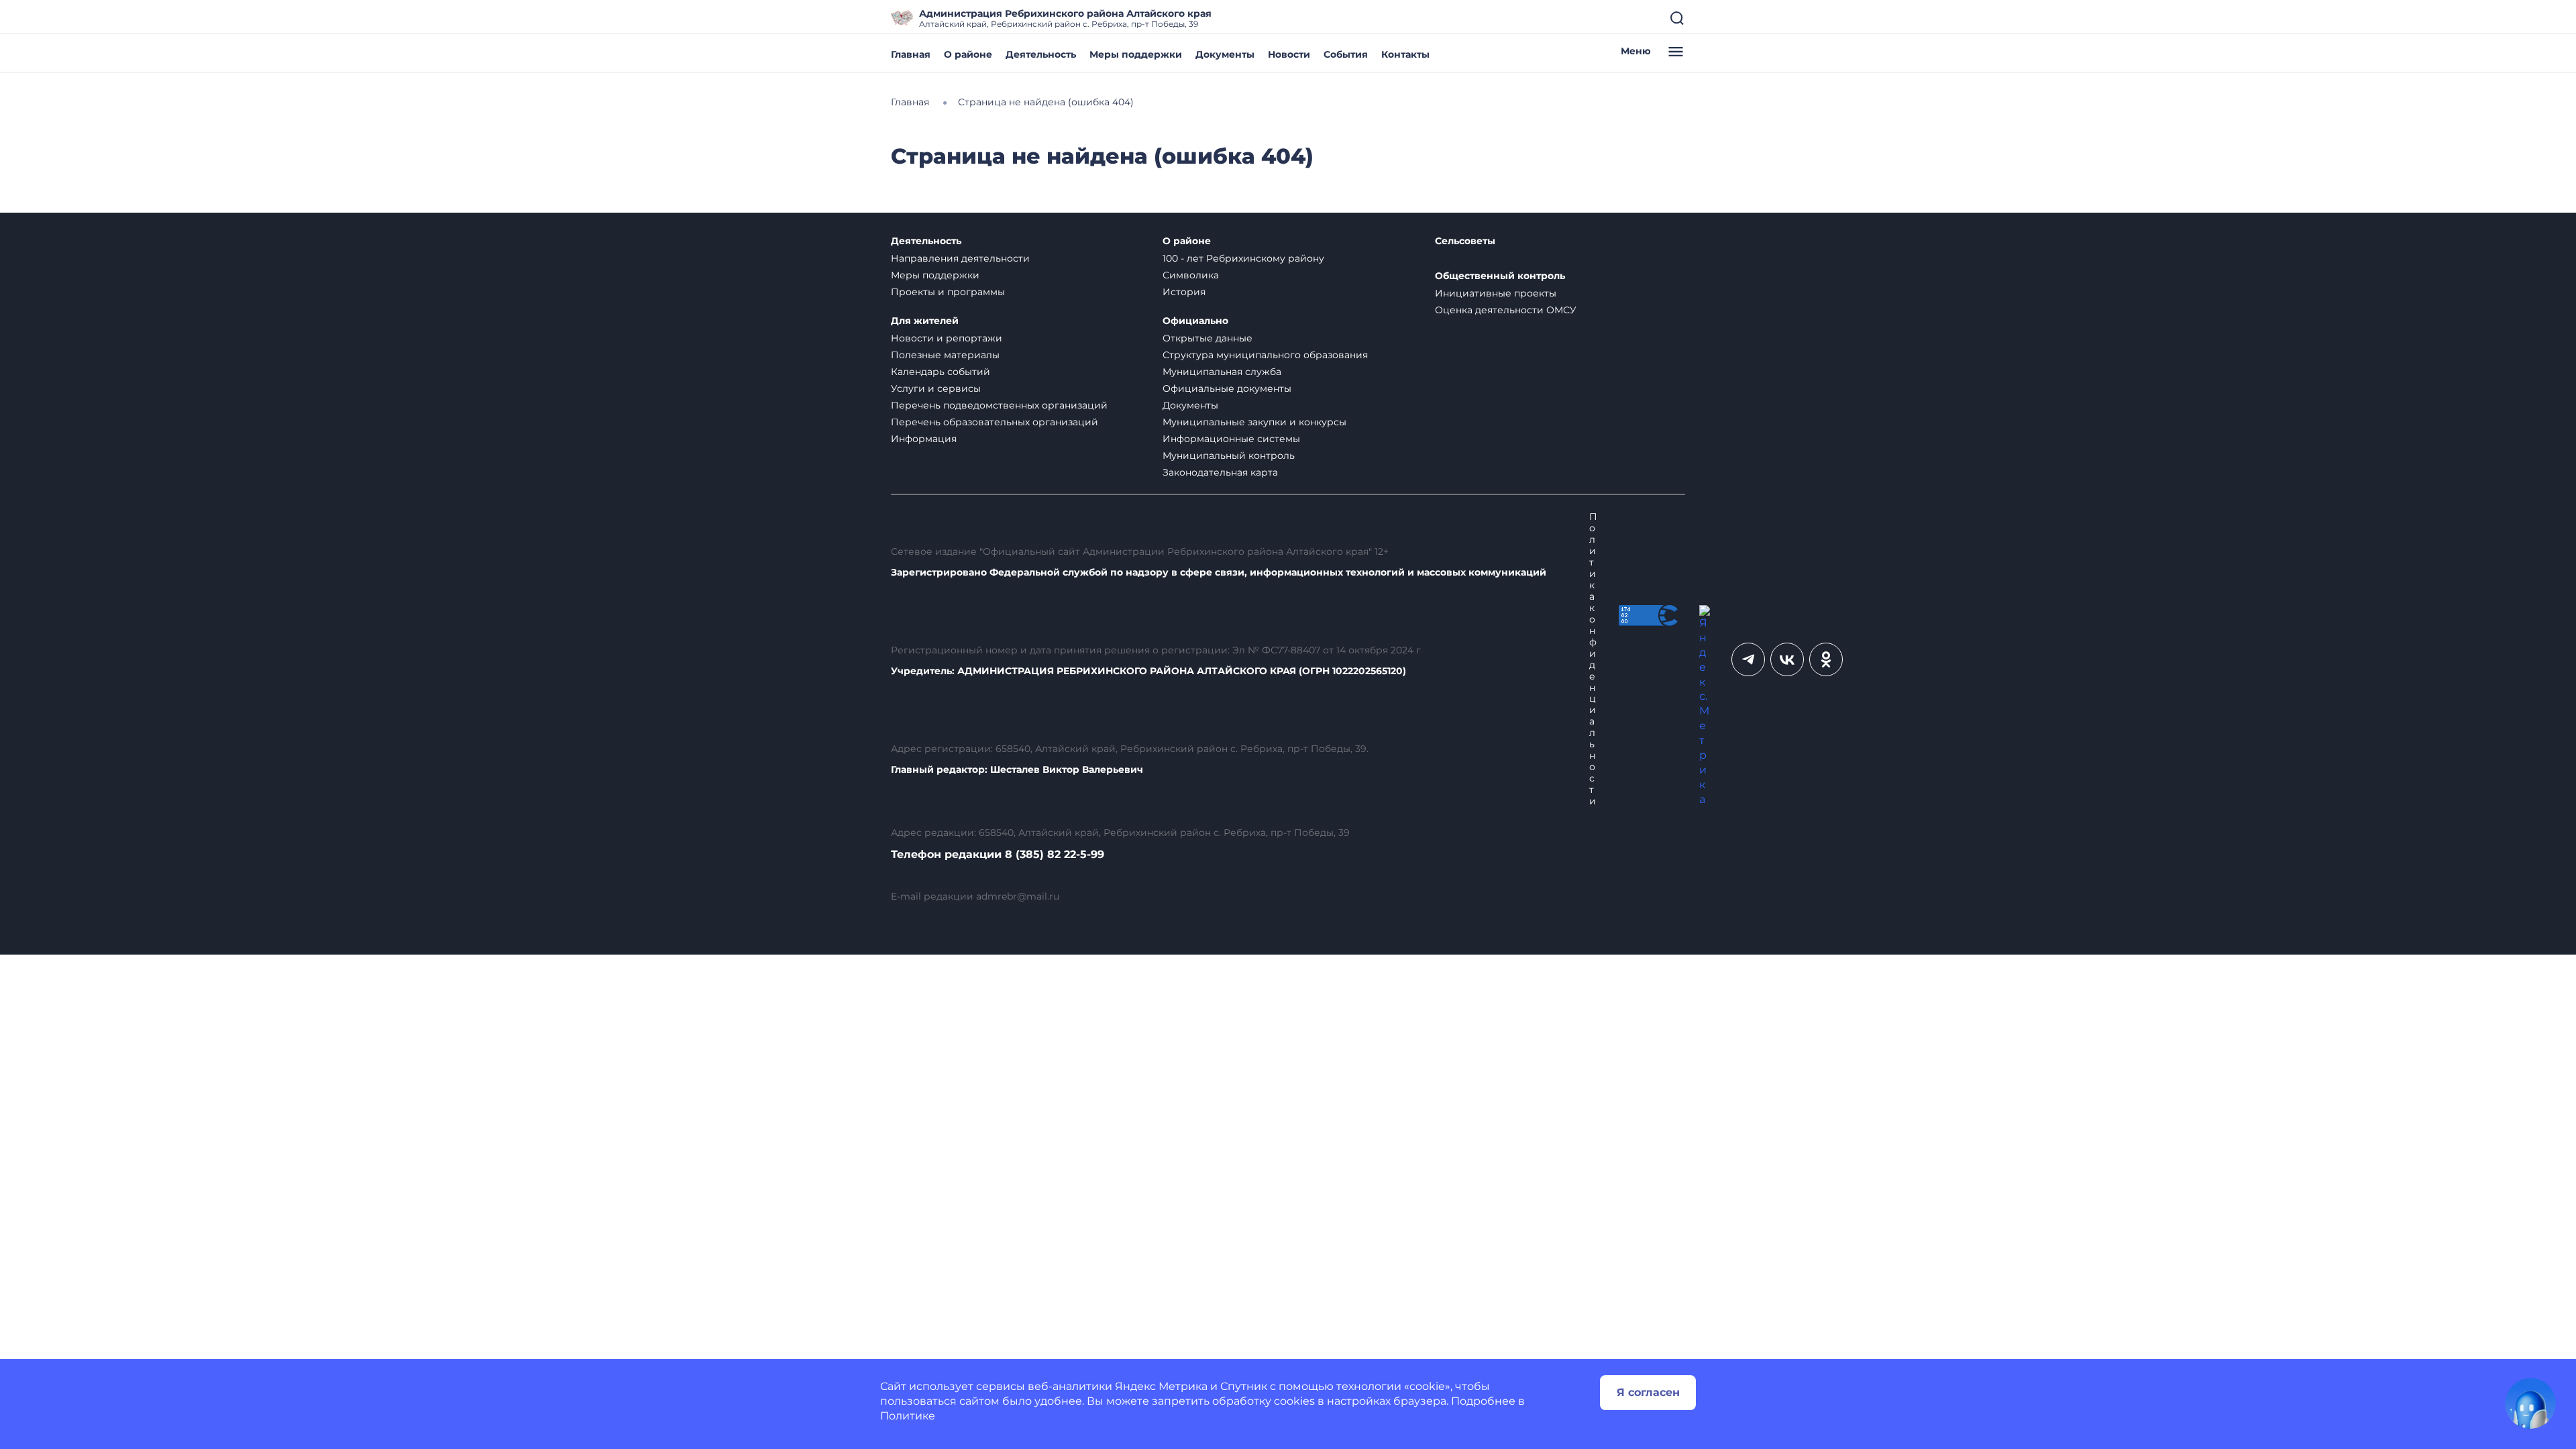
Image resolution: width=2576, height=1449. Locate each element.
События (1346, 54)
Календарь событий (941, 372)
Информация (924, 439)
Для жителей (925, 321)
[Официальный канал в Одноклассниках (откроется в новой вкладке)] (1826, 659)
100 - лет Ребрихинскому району (1243, 258)
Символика (1191, 275)
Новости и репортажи (947, 338)
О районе (968, 54)
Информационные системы (1231, 439)
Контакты (1405, 54)
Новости (1289, 54)
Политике (908, 1416)
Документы (1225, 54)
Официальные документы (1227, 388)
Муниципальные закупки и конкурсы (1254, 422)
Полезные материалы (945, 355)
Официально (1195, 321)
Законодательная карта (1220, 472)
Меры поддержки (1136, 54)
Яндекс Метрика (1161, 1386)
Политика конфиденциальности (1593, 659)
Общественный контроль (1500, 276)
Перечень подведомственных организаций (999, 405)
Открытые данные (1207, 338)
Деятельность (1041, 54)
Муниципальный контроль (1229, 455)
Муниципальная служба (1222, 372)
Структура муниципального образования (1265, 355)
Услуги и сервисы (936, 388)
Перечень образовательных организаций (995, 422)
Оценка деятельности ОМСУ (1506, 310)
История (1184, 292)
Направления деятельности (960, 258)
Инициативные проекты (1496, 293)
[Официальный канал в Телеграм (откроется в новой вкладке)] (1748, 659)
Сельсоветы (1465, 241)
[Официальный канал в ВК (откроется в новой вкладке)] (1787, 659)
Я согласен (1648, 1392)
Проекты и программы (948, 292)
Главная (911, 54)
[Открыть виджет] (2530, 1403)
